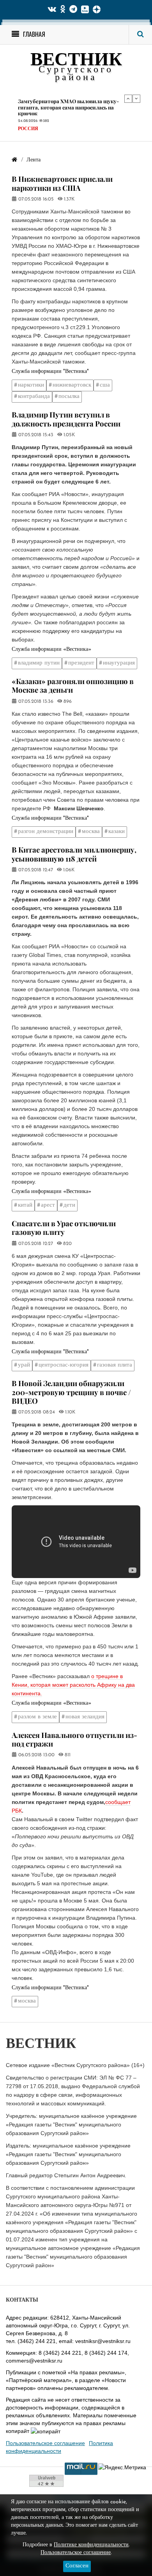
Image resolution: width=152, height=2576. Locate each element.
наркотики (31, 385)
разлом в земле (37, 1717)
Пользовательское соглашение (45, 2443)
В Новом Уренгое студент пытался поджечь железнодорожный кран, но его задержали (72, 106)
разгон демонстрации (46, 832)
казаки (117, 832)
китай (25, 1205)
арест (48, 1205)
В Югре (27, 125)
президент (81, 663)
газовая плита (115, 1365)
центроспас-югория (64, 1365)
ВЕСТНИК (76, 61)
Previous (128, 99)
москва (91, 832)
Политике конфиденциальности (91, 2545)
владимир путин (39, 663)
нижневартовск (72, 385)
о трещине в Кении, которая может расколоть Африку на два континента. (73, 1685)
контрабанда (34, 397)
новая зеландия (85, 1717)
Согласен (77, 2566)
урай (24, 1365)
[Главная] (14, 160)
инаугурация (119, 663)
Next (136, 99)
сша (105, 385)
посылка (69, 397)
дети (69, 1205)
